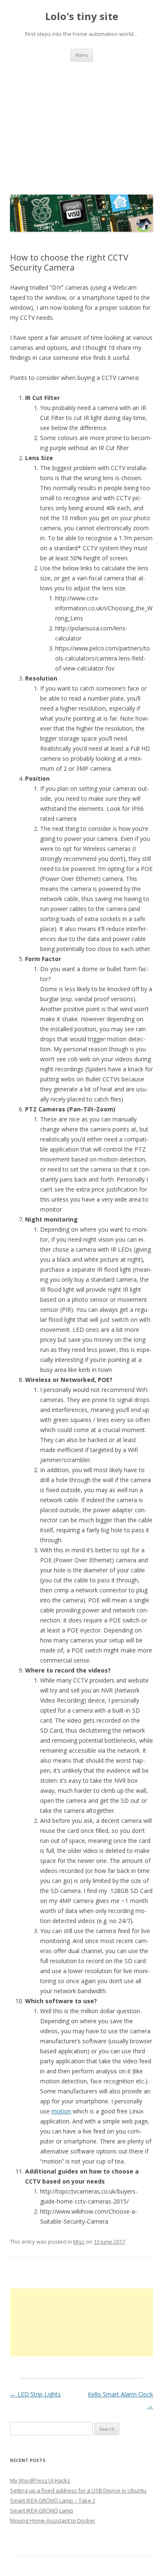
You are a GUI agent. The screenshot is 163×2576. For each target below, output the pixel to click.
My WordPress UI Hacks (40, 2480)
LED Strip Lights (35, 2394)
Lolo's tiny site (82, 16)
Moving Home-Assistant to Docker (53, 2520)
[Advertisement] (81, 126)
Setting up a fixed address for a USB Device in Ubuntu (78, 2490)
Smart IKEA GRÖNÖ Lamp (42, 2510)
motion (61, 2111)
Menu (82, 55)
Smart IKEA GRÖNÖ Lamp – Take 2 (53, 2500)
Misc (79, 2242)
